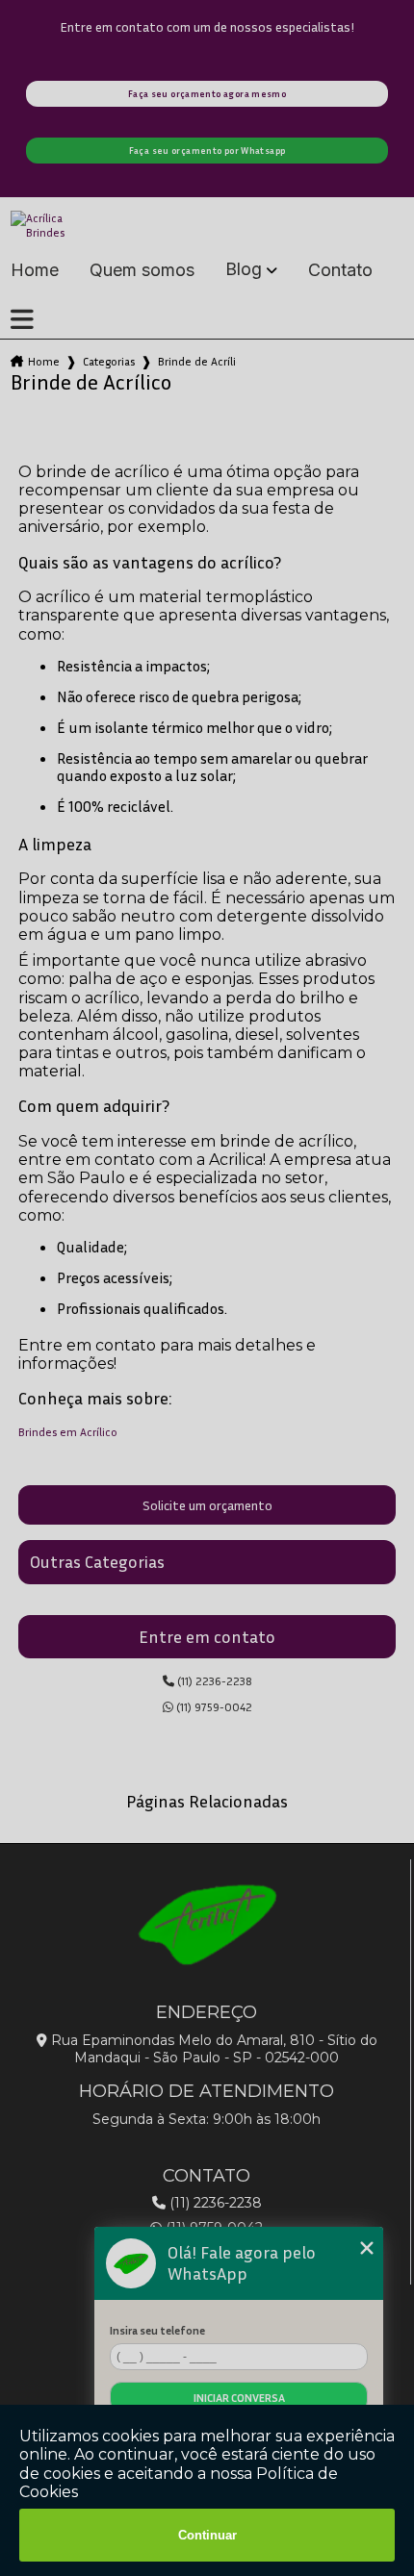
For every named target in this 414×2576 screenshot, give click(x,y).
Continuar (207, 2535)
